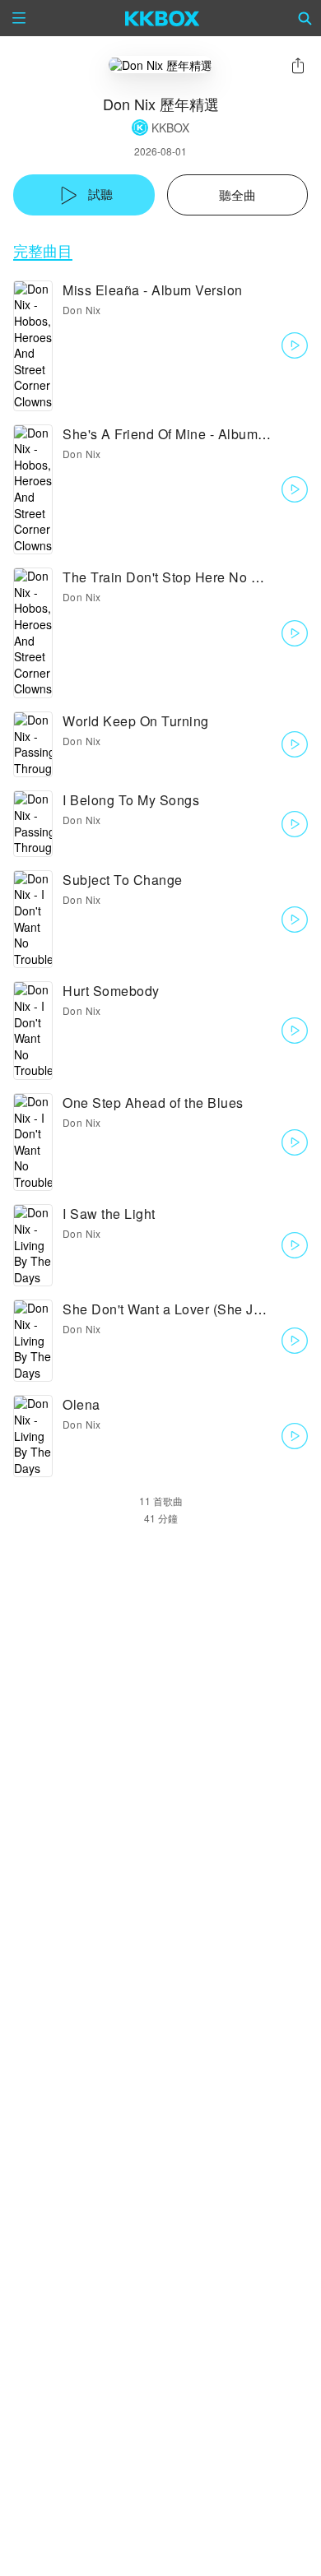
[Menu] (19, 18)
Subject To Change (123, 880)
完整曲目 (43, 250)
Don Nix (82, 310)
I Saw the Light (109, 1214)
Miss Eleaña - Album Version (153, 290)
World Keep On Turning (136, 721)
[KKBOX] (163, 18)
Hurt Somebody (111, 991)
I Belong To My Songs (131, 800)
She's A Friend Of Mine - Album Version (186, 434)
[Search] (305, 18)
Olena (81, 1404)
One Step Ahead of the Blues (153, 1103)
